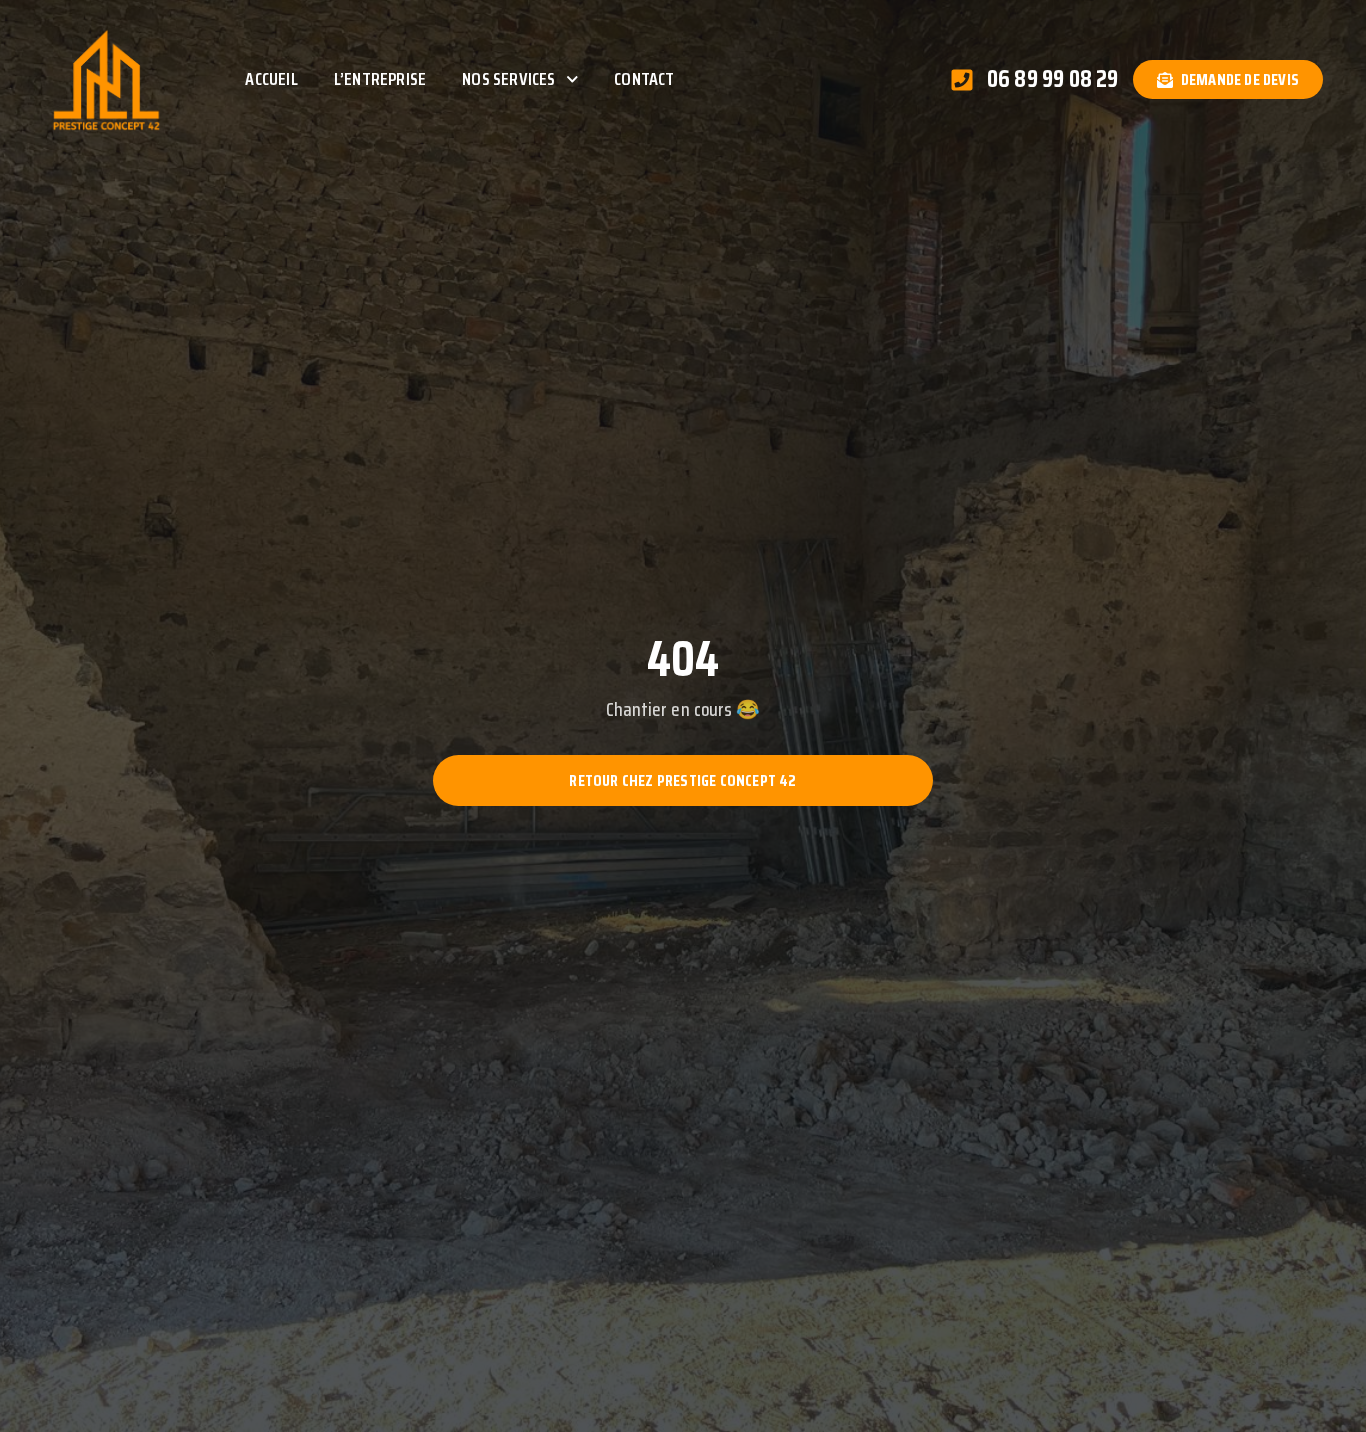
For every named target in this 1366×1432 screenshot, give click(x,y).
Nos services (508, 79)
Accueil (271, 79)
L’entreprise (380, 79)
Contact (644, 79)
